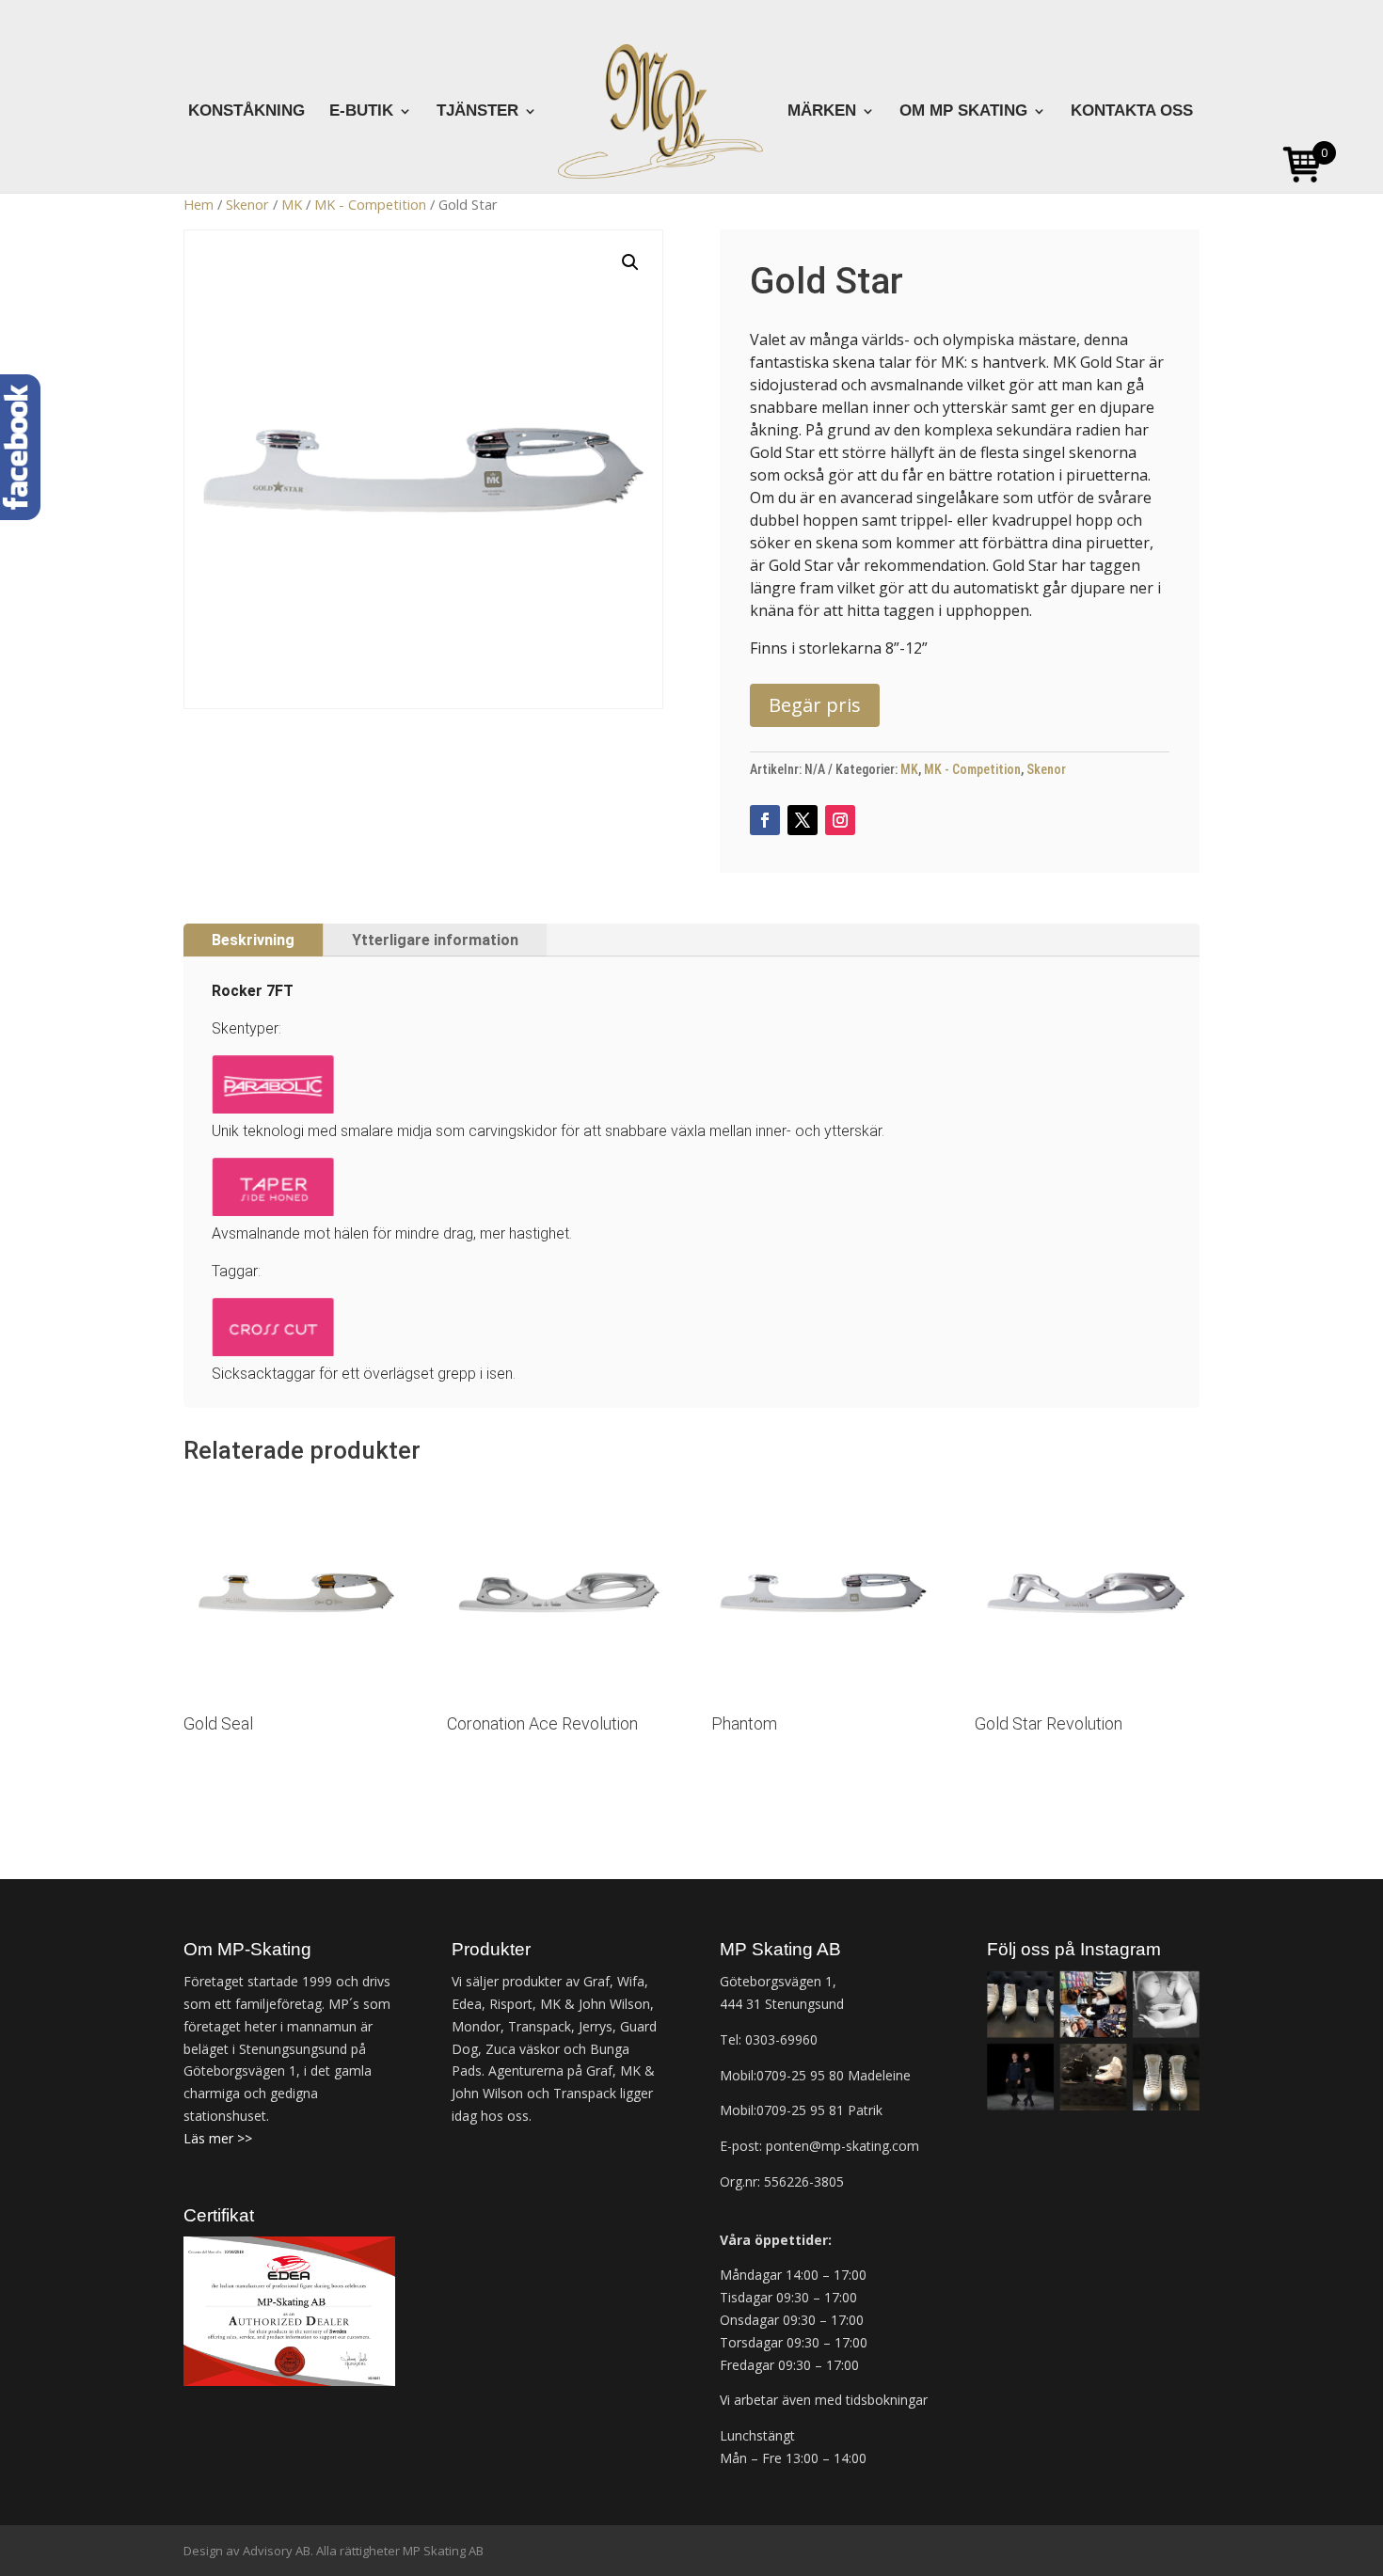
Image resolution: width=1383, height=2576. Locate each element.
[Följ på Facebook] (765, 820)
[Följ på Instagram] (840, 820)
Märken (822, 112)
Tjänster (477, 112)
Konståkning (246, 112)
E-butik (361, 112)
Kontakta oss (1132, 112)
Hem (199, 204)
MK (292, 204)
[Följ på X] (803, 820)
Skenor (247, 204)
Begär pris (815, 705)
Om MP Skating (963, 112)
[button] (630, 262)
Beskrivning (253, 940)
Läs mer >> (218, 2138)
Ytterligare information (435, 940)
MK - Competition (370, 204)
